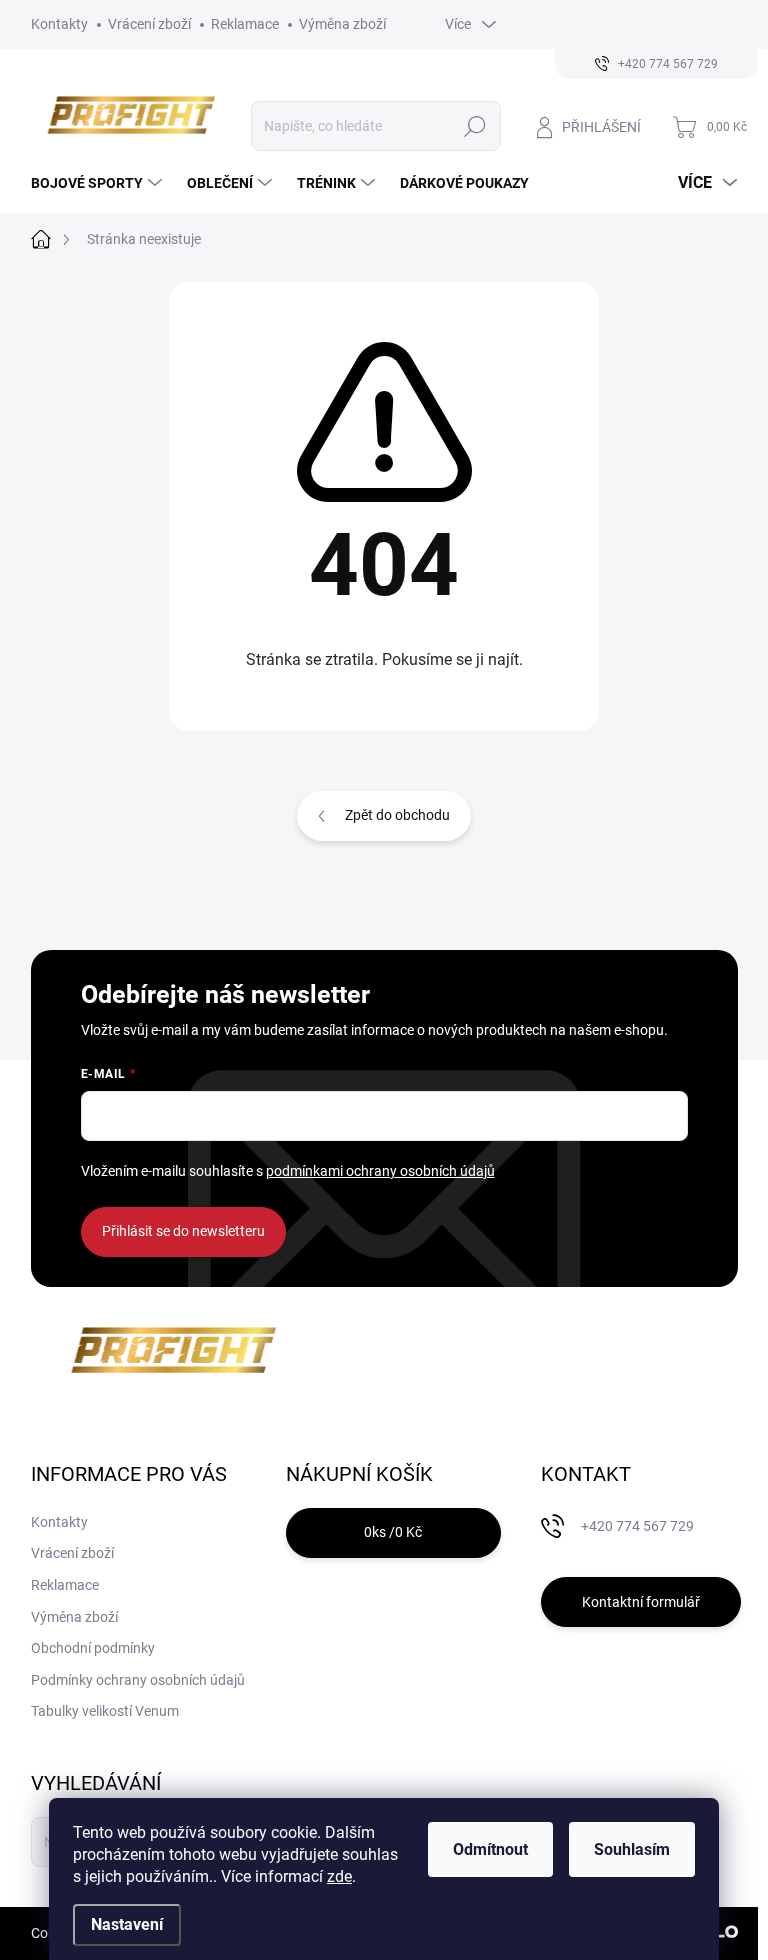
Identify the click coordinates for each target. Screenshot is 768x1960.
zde (339, 1876)
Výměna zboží (342, 24)
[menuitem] (99, 183)
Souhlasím (632, 1849)
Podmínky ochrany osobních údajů (138, 1680)
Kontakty (59, 24)
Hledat (474, 126)
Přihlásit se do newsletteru (183, 1231)
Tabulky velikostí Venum (105, 1711)
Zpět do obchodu (397, 815)
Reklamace (245, 24)
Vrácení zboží (149, 24)
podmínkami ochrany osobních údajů (380, 1171)
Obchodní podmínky (93, 1648)
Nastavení (127, 1924)
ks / (393, 1532)
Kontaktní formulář (641, 1602)
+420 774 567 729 (637, 1526)
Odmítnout (490, 1849)
